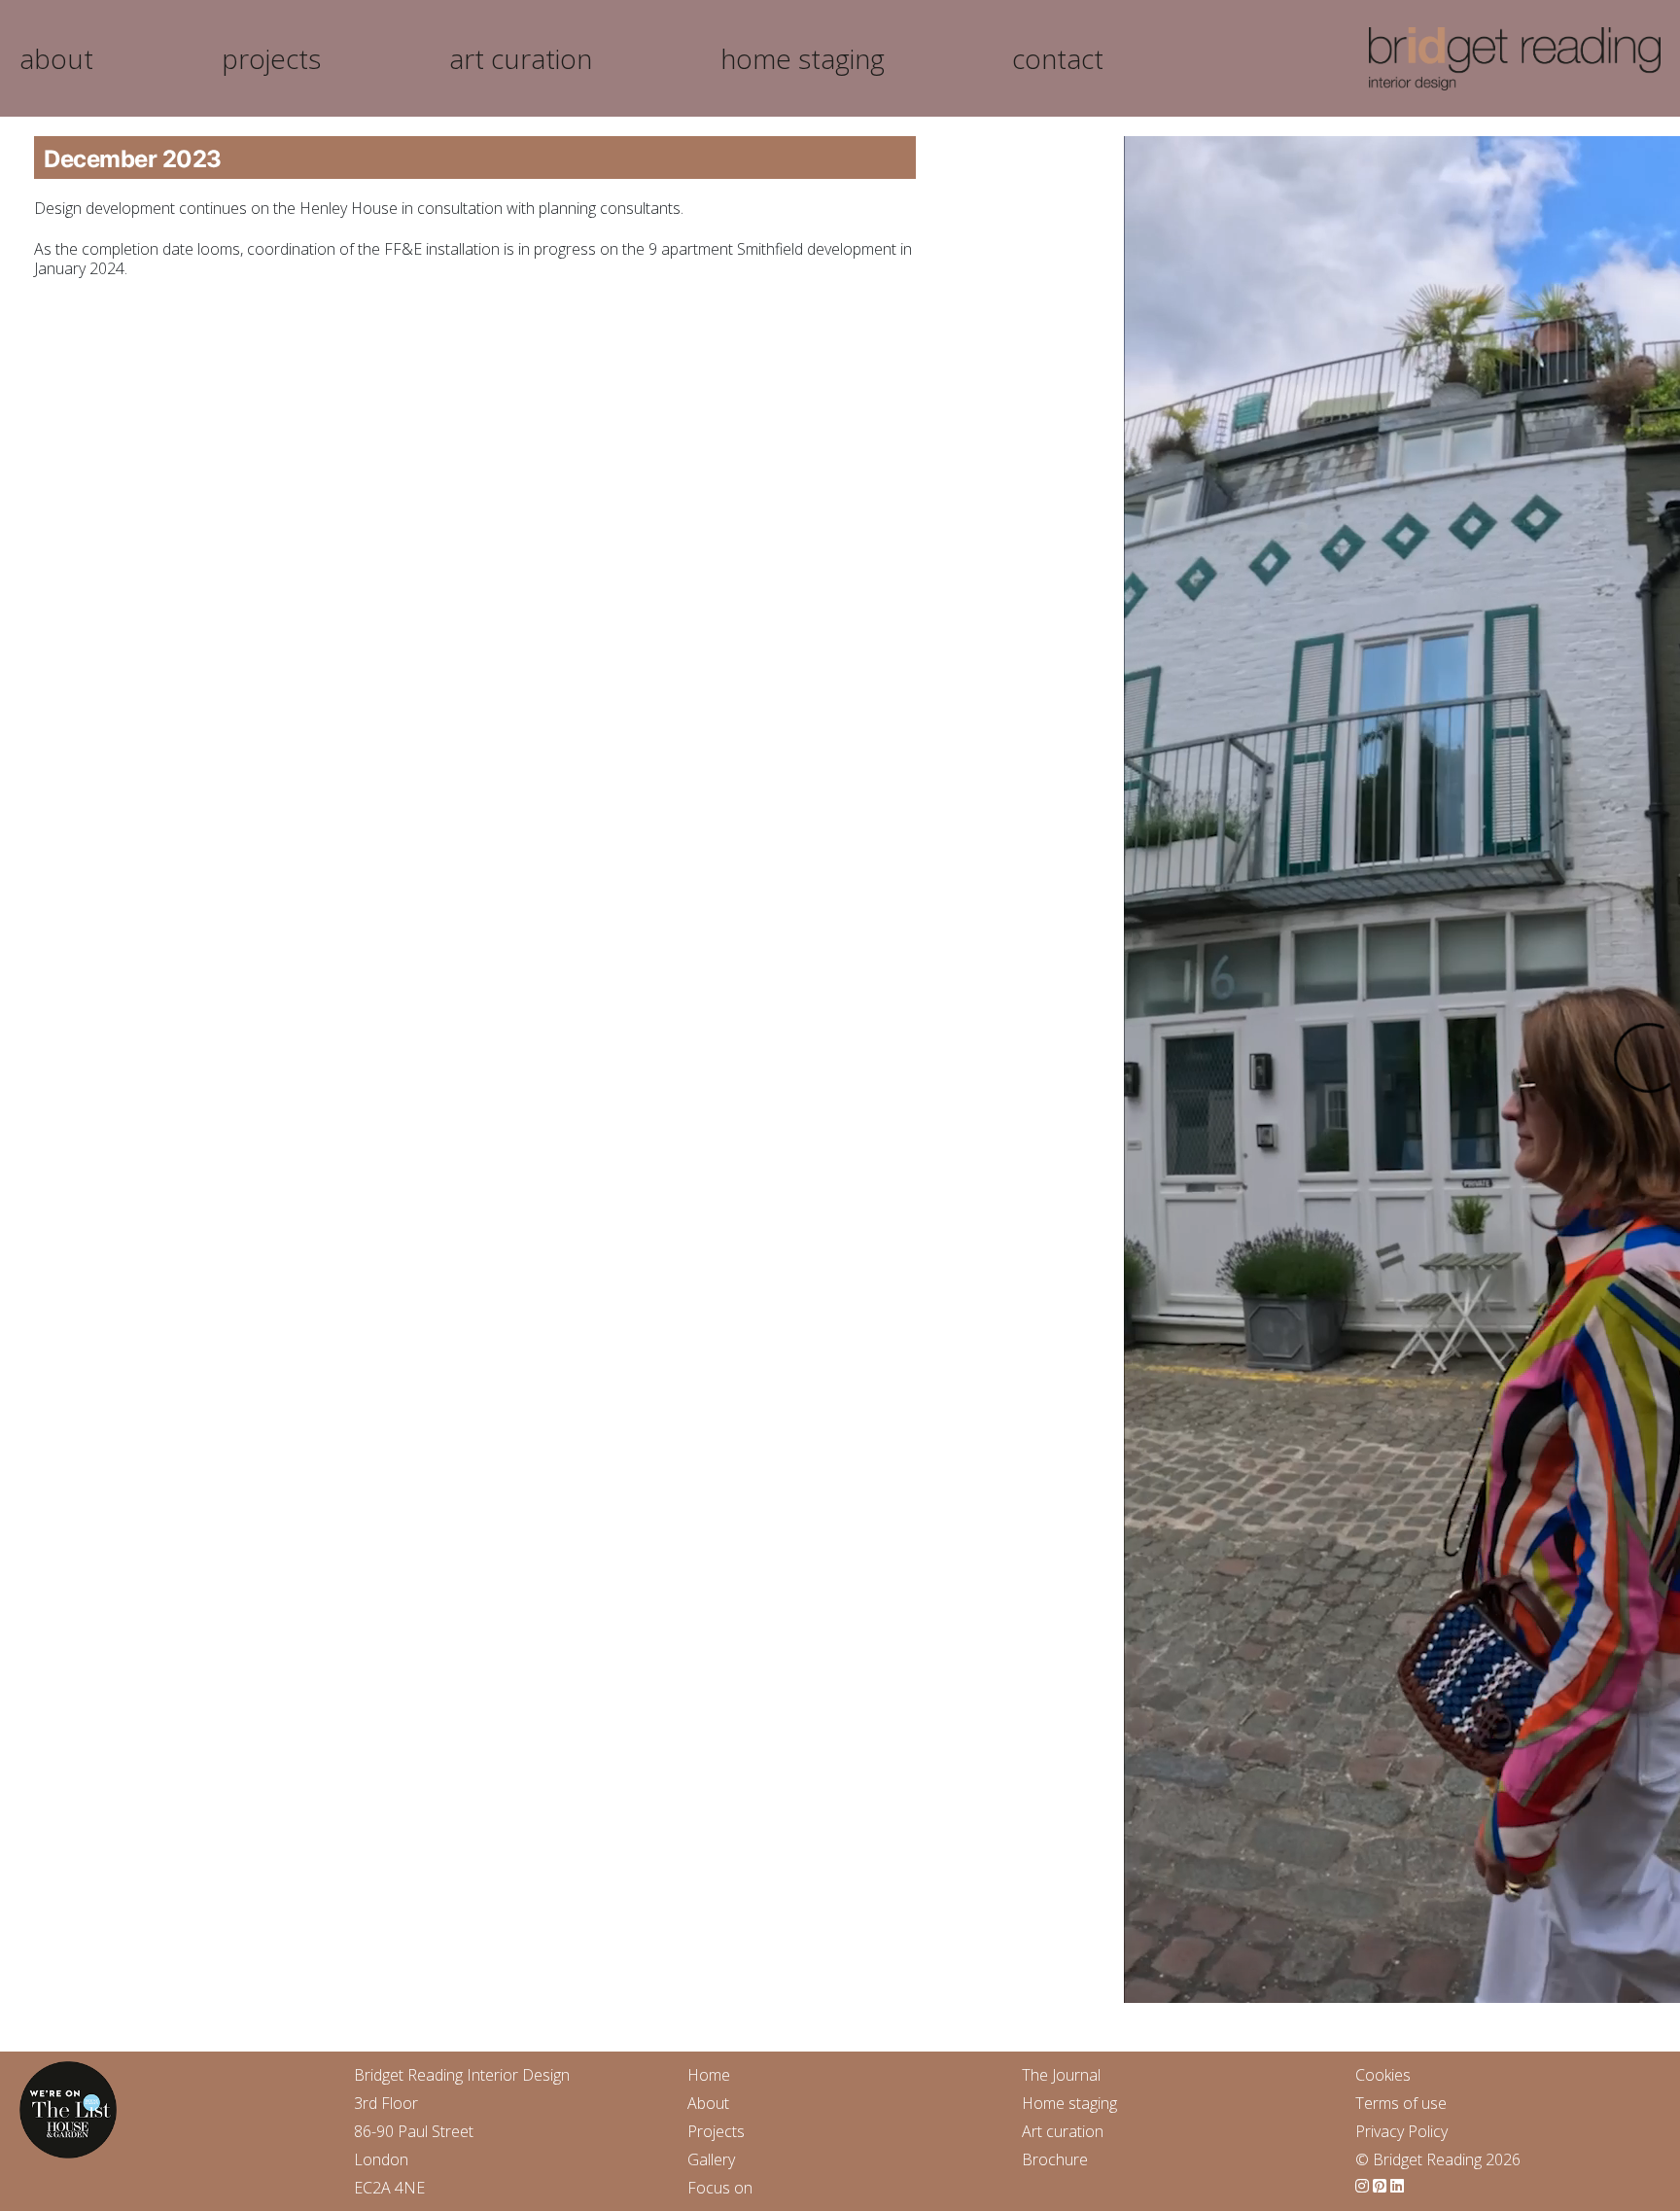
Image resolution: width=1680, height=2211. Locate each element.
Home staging (1069, 2103)
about (56, 58)
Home (709, 2075)
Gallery (711, 2159)
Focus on (720, 2188)
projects (271, 58)
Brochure (1055, 2159)
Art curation (1063, 2131)
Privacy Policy (1401, 2131)
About (708, 2103)
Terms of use (1401, 2103)
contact (1058, 58)
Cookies (1383, 2075)
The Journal (1061, 2075)
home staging (803, 58)
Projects (716, 2131)
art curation (521, 58)
